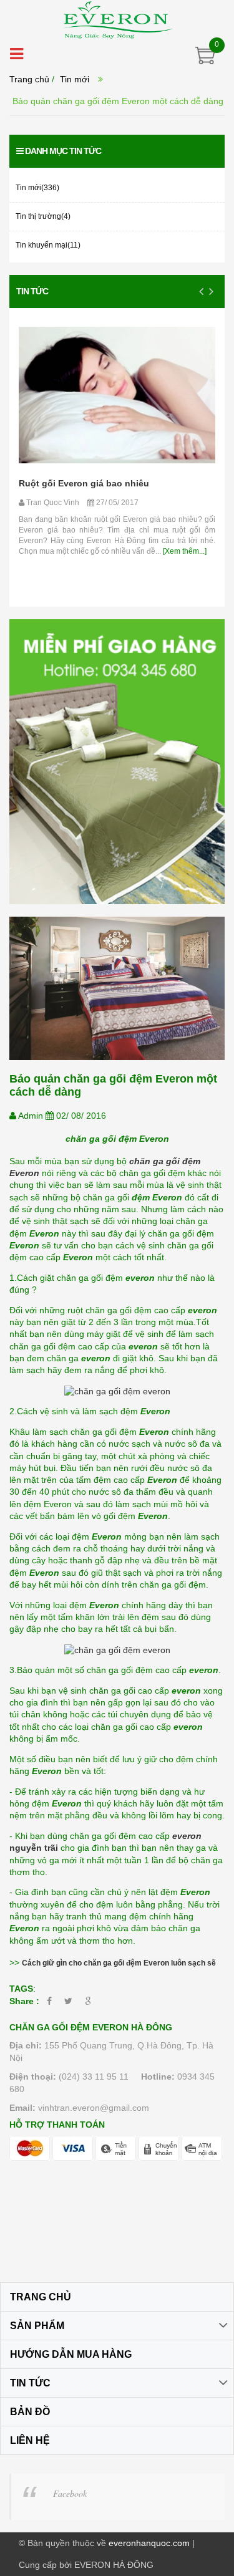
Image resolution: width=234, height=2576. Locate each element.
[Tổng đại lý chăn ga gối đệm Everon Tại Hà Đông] (117, 19)
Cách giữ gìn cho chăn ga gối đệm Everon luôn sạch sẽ (119, 1963)
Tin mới (75, 79)
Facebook (70, 2493)
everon (188, 1836)
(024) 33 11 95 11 (94, 2077)
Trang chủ (29, 79)
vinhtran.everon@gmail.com (94, 2108)
